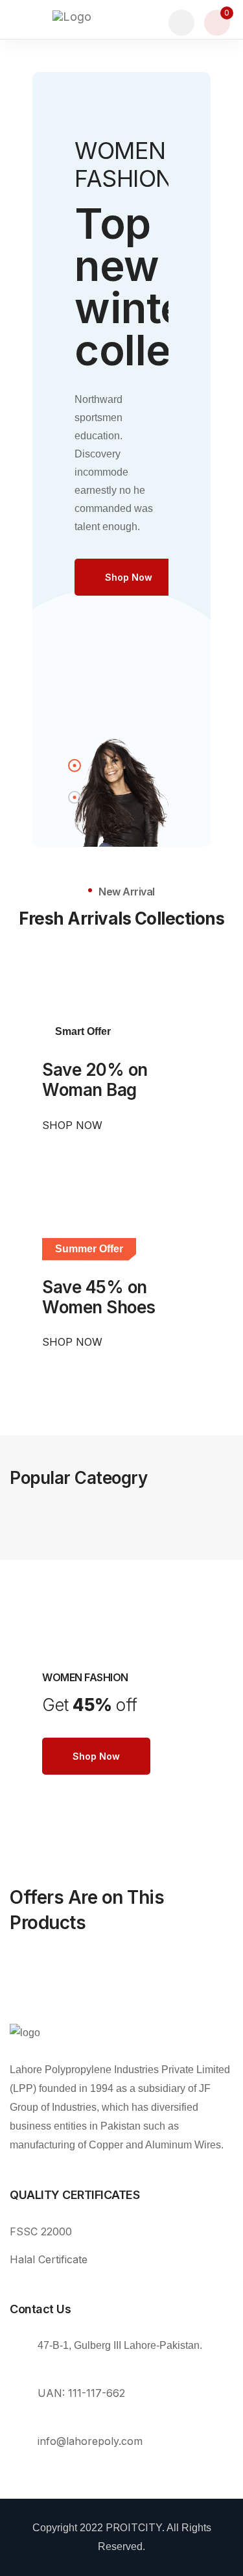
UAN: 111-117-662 (81, 2393)
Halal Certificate (49, 2259)
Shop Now (74, 1125)
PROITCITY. (135, 2527)
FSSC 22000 (41, 2231)
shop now (129, 577)
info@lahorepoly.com (90, 2441)
